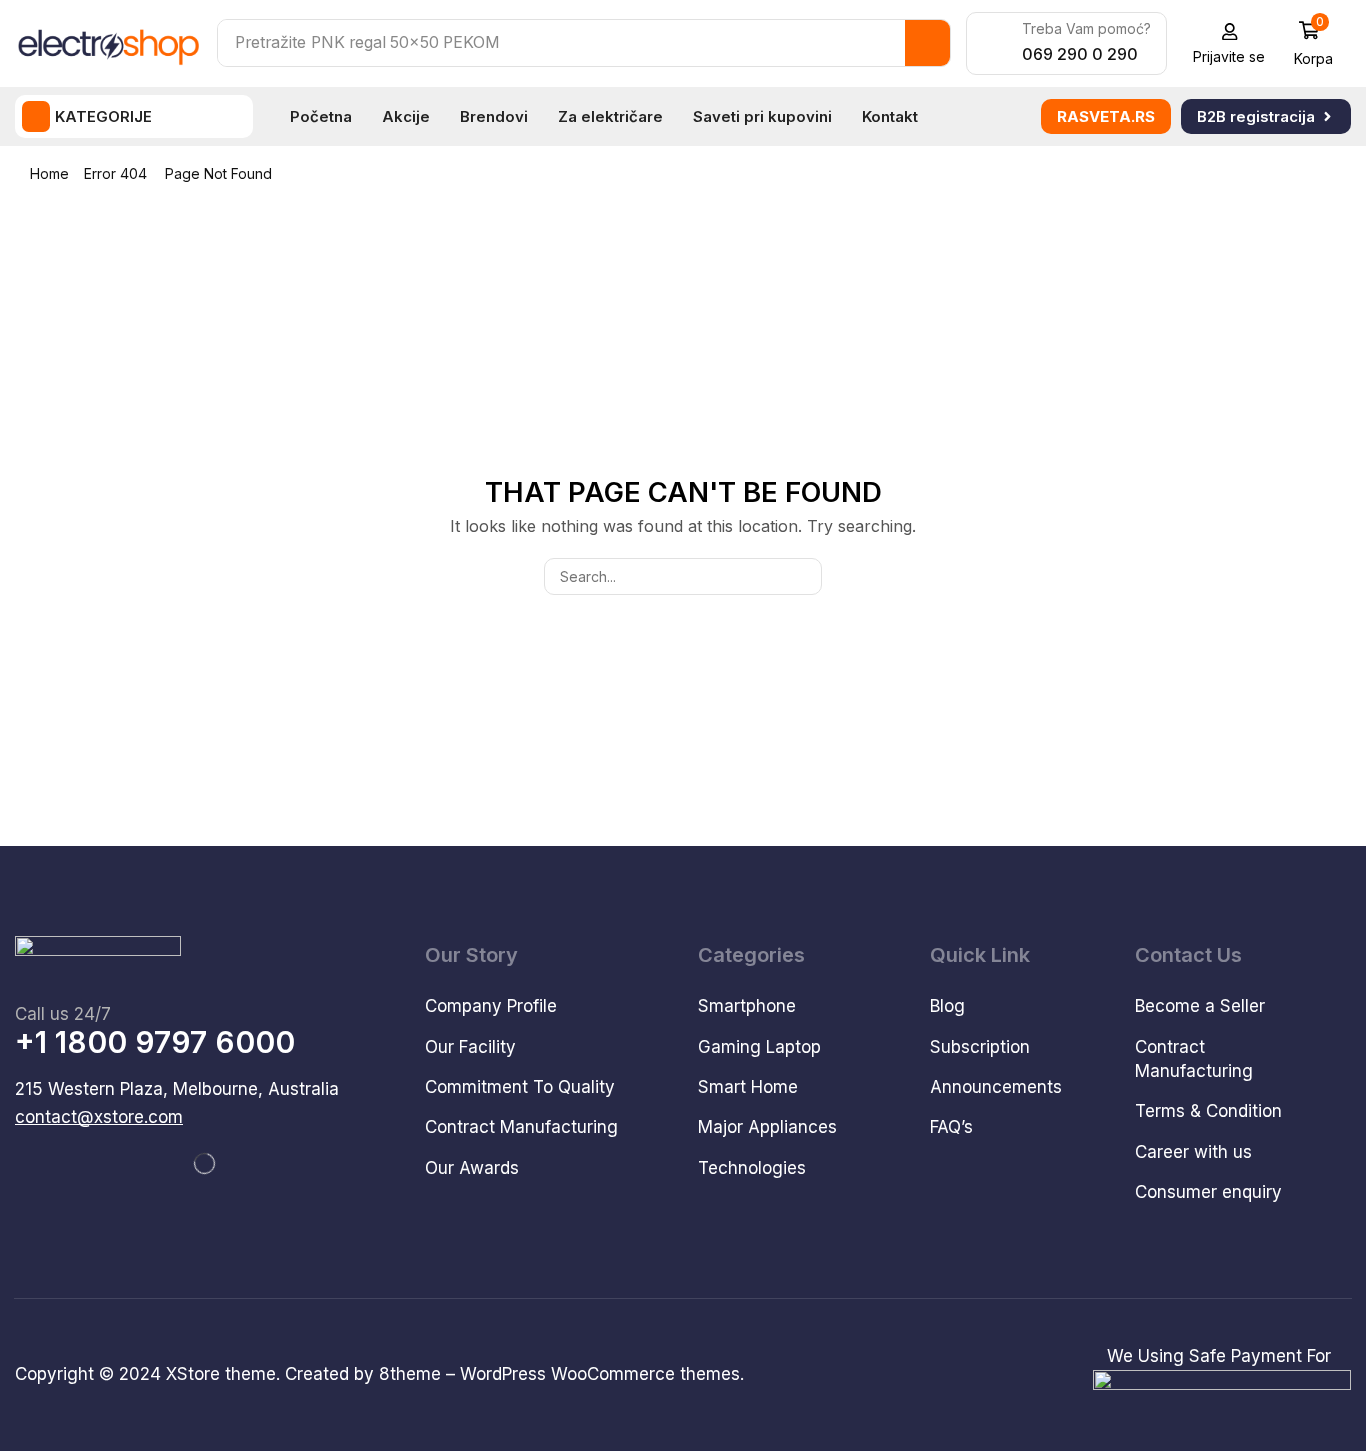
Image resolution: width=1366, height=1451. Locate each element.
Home (49, 173)
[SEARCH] (803, 576)
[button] (1229, 44)
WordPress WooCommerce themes (600, 1374)
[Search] (927, 43)
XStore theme (221, 1374)
